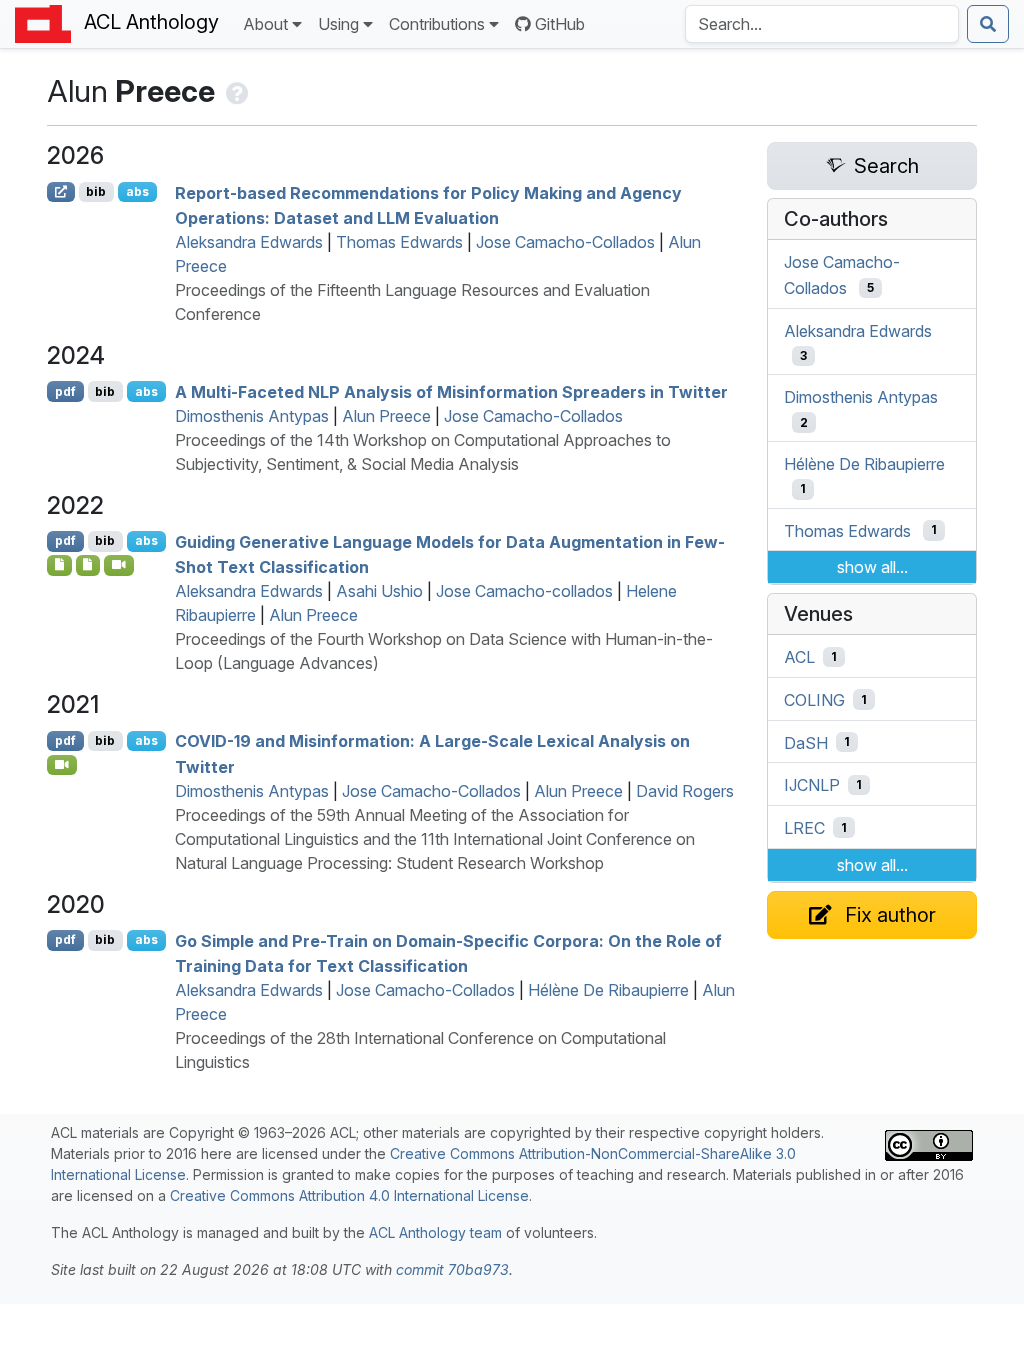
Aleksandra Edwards (249, 242)
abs (137, 191)
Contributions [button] (437, 24)
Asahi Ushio (379, 591)
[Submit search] (988, 24)
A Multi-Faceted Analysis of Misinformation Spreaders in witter (451, 392)
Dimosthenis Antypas (252, 416)
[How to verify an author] (235, 91)
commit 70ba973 (452, 1269)
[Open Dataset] (88, 565)
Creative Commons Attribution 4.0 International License (349, 1195)
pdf (65, 391)
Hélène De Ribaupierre (608, 990)
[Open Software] (59, 565)
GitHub (560, 24)
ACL (799, 657)
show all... (872, 567)
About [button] (265, 24)
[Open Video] (119, 565)
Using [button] (338, 24)
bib (96, 191)
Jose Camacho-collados (524, 591)
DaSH (806, 742)
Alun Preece (386, 416)
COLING (814, 700)
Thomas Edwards (399, 242)
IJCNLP (812, 785)
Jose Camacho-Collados (565, 242)
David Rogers (685, 791)
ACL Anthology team (435, 1232)
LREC (804, 828)
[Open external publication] (61, 192)
